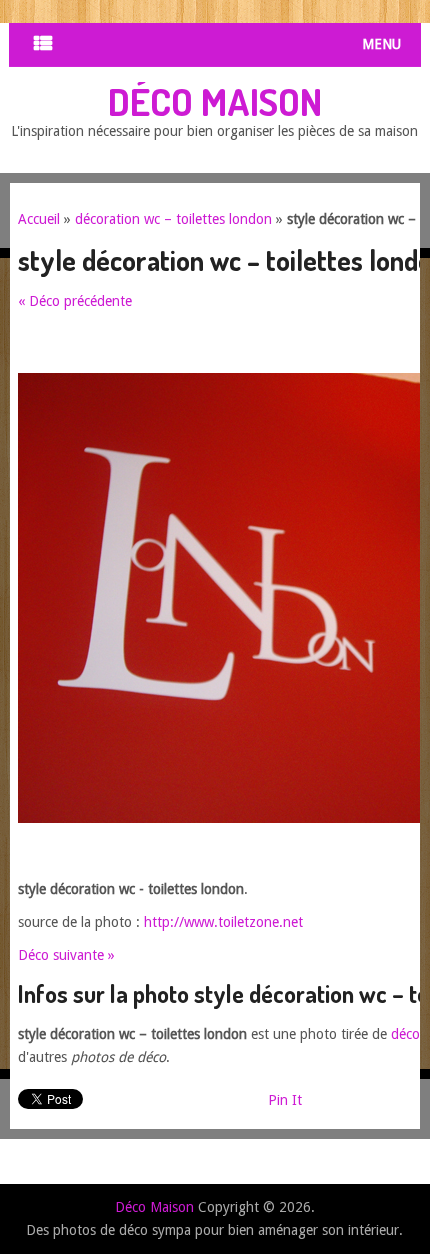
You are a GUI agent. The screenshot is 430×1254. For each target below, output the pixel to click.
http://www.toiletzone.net (223, 922)
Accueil (39, 219)
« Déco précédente (75, 301)
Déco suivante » (66, 955)
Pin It (285, 1100)
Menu (381, 44)
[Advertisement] (223, 348)
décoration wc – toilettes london (173, 219)
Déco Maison (215, 101)
